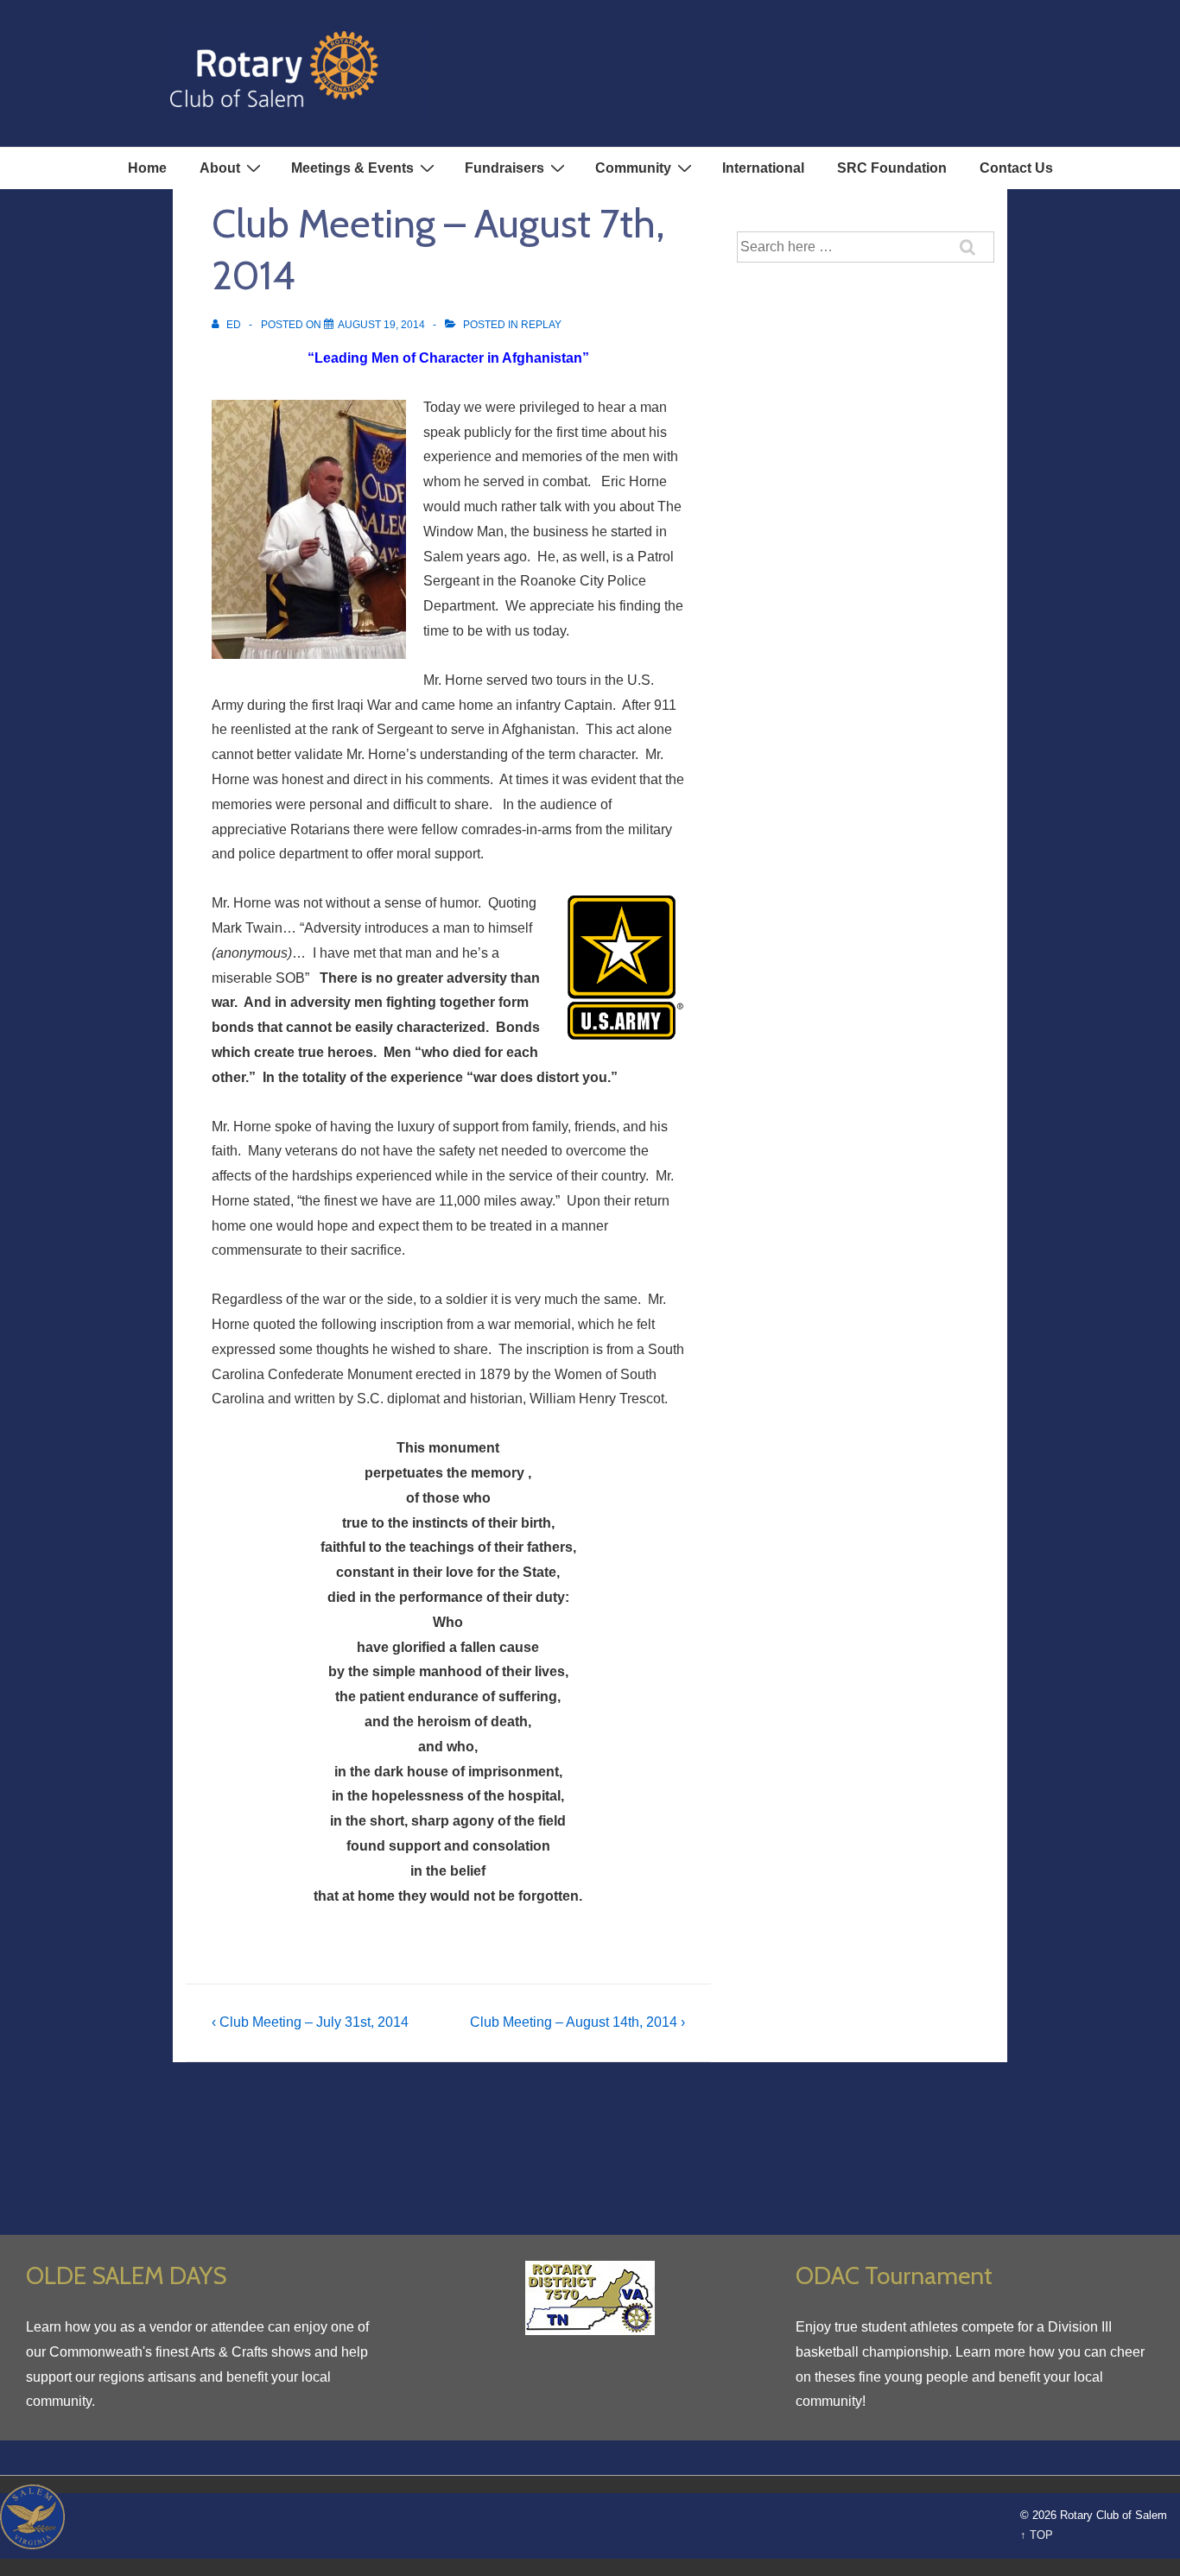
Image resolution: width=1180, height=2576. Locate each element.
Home (147, 168)
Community (633, 168)
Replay (541, 325)
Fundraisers (504, 168)
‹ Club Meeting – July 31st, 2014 (310, 2022)
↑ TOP (1037, 2535)
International (763, 168)
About (220, 168)
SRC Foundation (892, 168)
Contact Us (1016, 168)
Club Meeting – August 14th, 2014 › (577, 2022)
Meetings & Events (352, 168)
